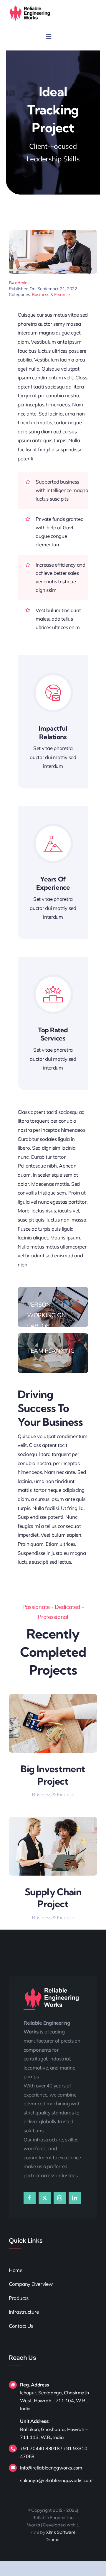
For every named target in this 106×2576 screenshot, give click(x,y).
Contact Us (21, 2326)
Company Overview (31, 2284)
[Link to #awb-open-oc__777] (48, 37)
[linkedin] (75, 2198)
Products (19, 2298)
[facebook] (30, 2198)
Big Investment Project (53, 1775)
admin (21, 283)
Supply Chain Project (53, 1898)
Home (16, 2270)
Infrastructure (24, 2312)
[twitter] (45, 2198)
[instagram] (60, 2198)
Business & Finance (51, 294)
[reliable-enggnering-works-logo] (30, 7)
